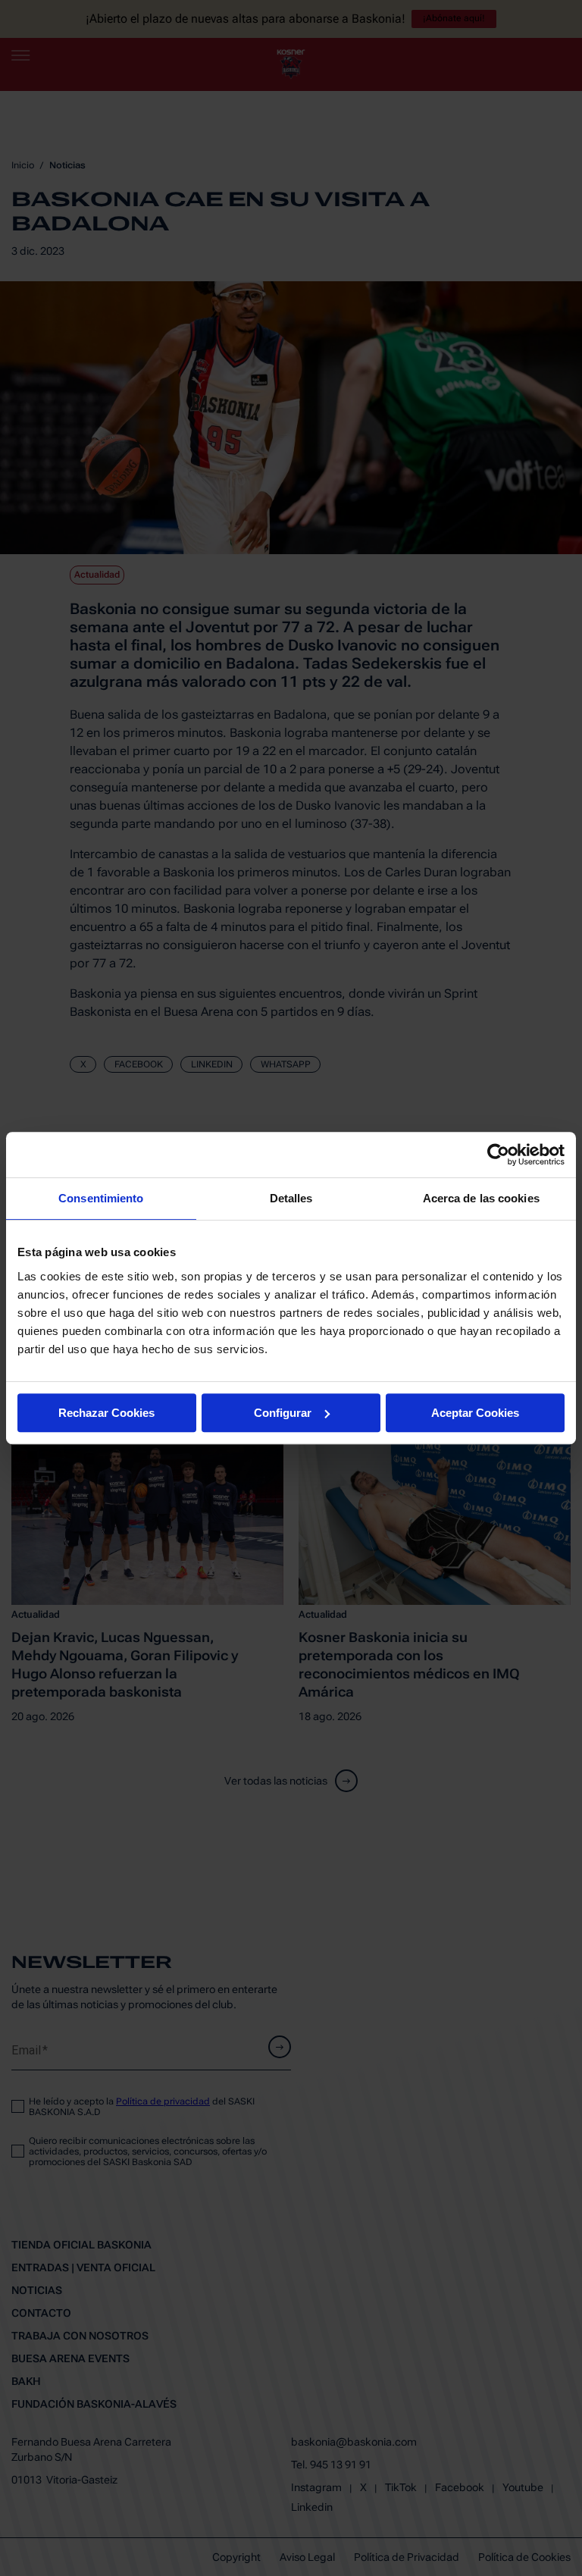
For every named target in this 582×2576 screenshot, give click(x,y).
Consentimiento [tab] (101, 1198)
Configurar (283, 1413)
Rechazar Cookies (106, 1413)
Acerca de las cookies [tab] (481, 1198)
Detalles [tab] (291, 1198)
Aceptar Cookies (475, 1413)
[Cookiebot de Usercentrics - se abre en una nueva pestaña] (498, 1155)
